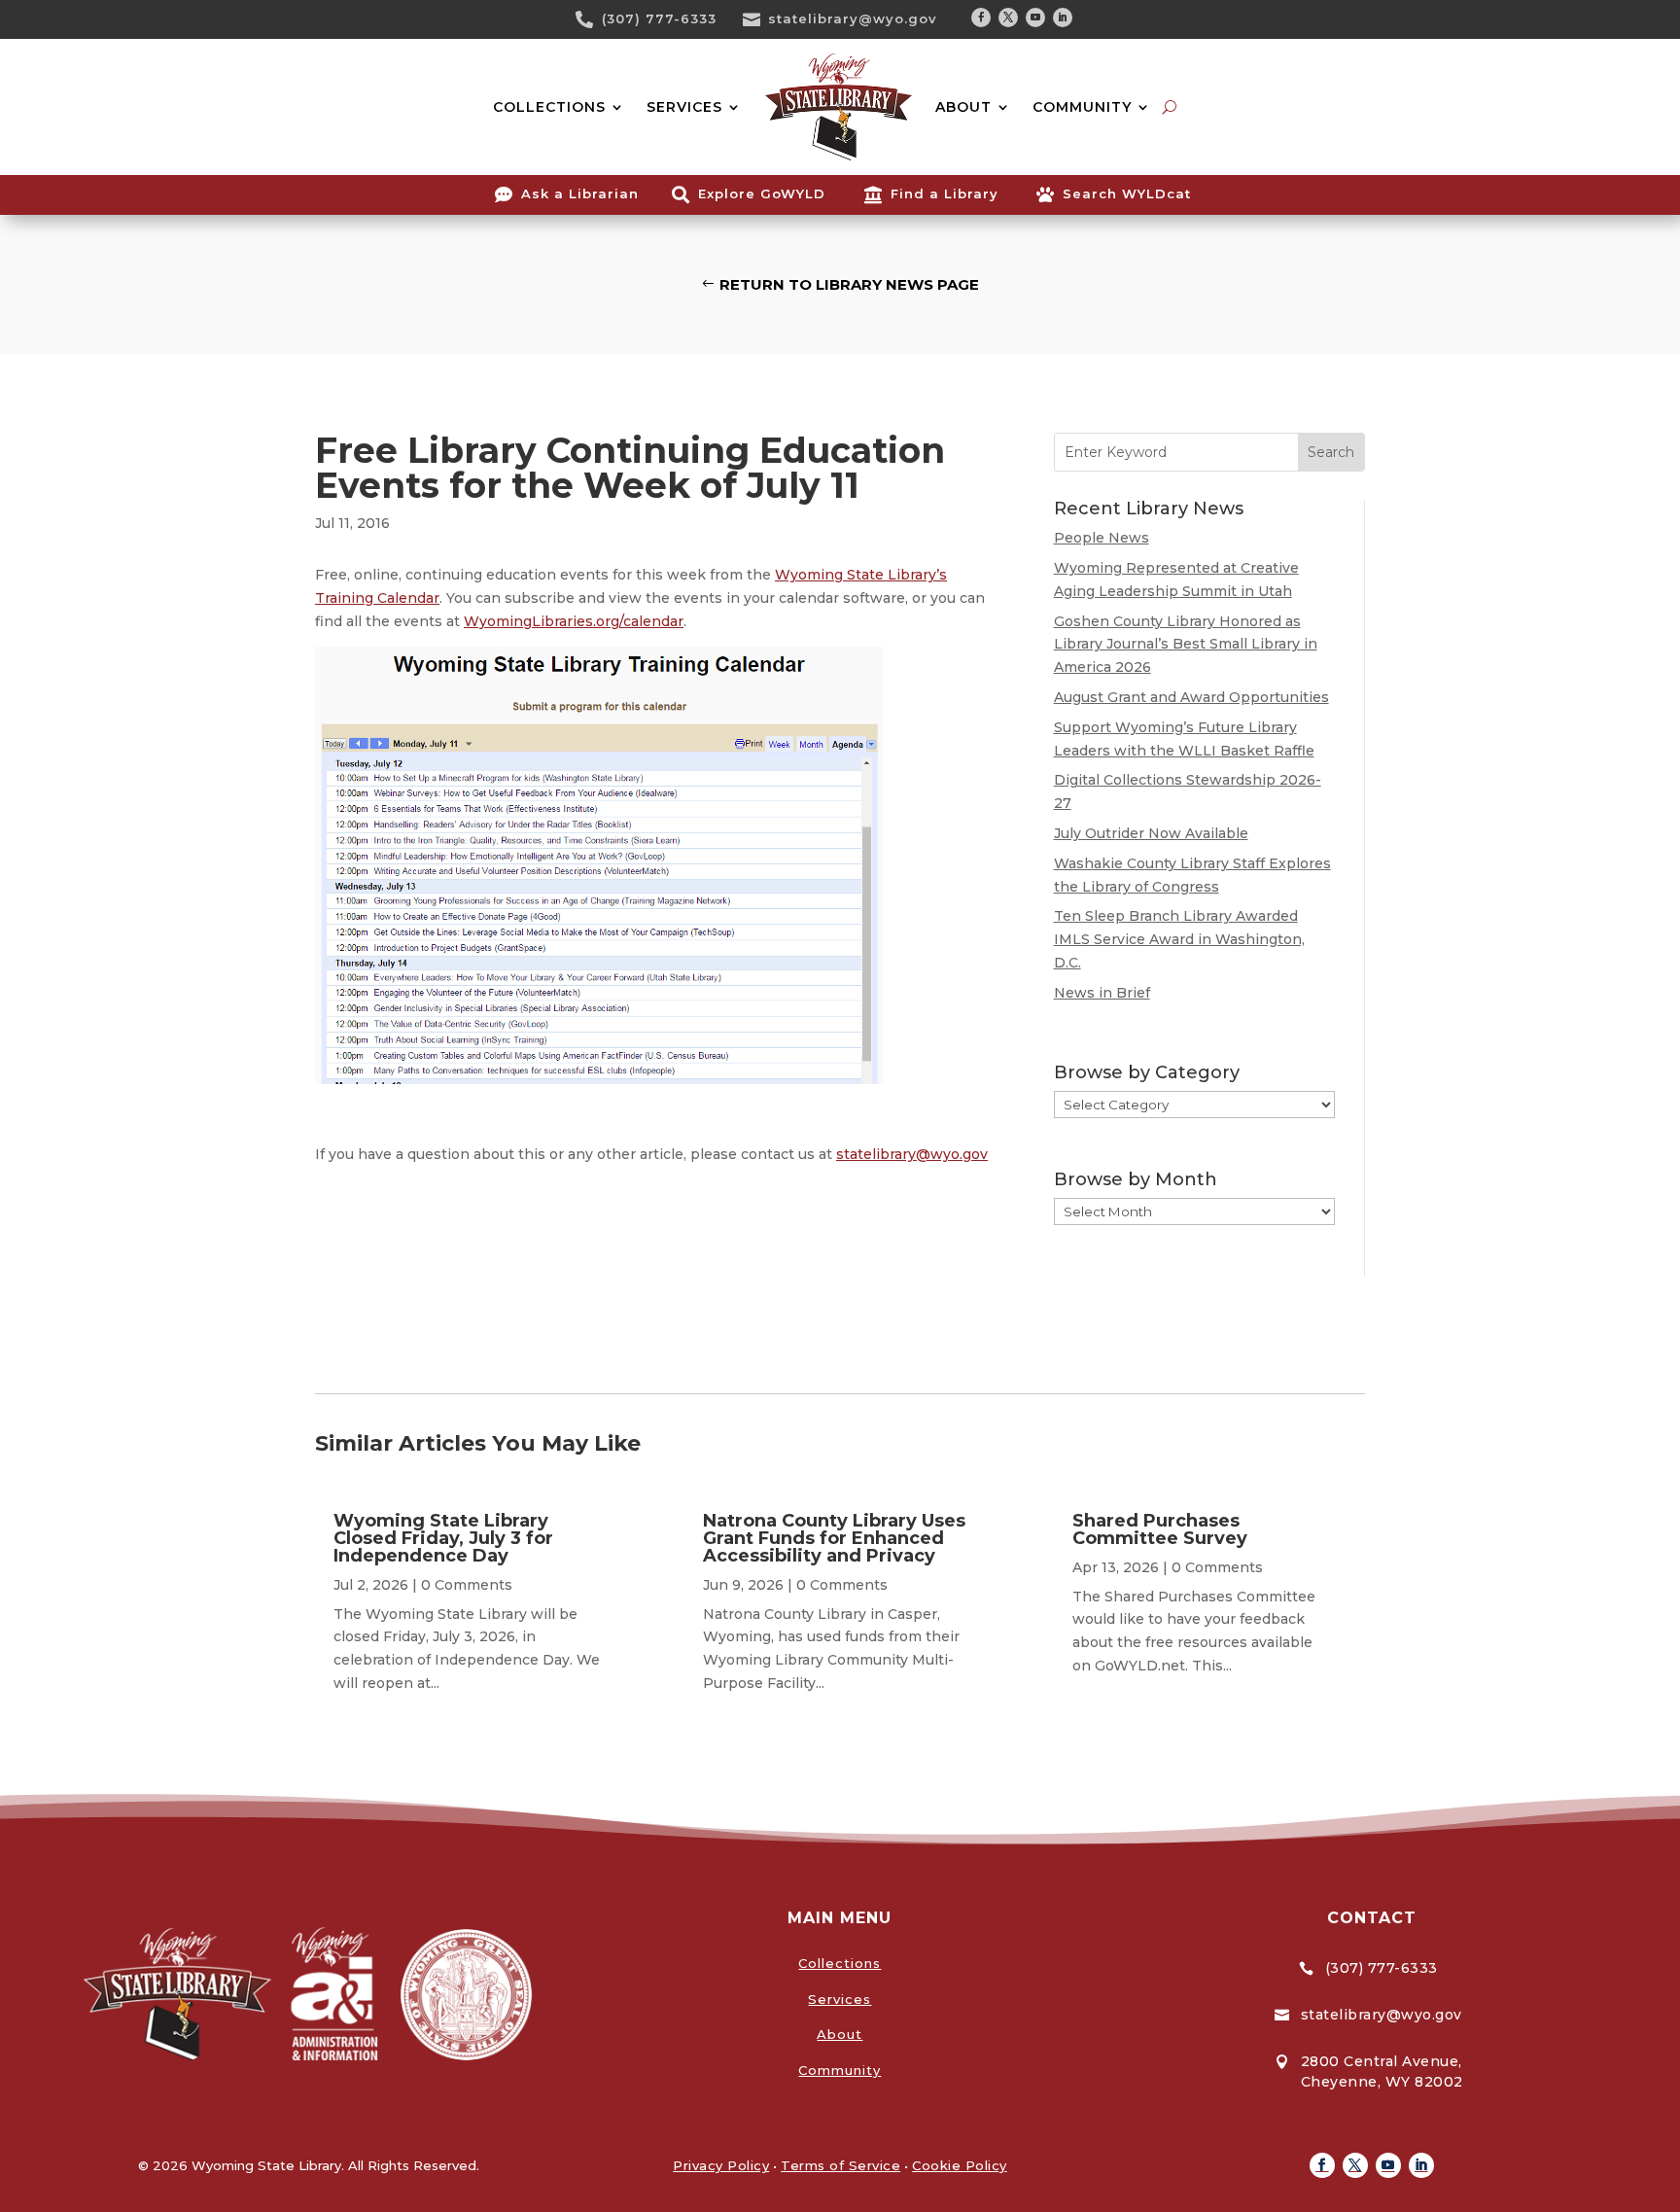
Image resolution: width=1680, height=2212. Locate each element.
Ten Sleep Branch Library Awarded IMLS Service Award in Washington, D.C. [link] (1179, 939)
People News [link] (1102, 538)
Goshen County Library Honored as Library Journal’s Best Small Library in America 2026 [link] (1186, 645)
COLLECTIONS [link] (549, 107)
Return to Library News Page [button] (849, 284)
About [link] (840, 2034)
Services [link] (840, 1999)
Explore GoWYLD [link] (762, 193)
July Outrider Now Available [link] (1151, 833)
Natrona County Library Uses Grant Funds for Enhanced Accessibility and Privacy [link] (834, 1538)
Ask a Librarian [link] (580, 193)
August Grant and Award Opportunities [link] (1191, 697)
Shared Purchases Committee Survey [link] (1160, 1529)
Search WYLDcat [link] (1127, 193)
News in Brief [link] (1102, 993)
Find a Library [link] (945, 193)
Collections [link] (840, 1963)
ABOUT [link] (963, 107)
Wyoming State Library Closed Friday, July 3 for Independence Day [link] (443, 1538)
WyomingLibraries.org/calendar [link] (574, 621)
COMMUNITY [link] (1082, 107)
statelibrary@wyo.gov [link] (853, 18)
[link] (591, 19)
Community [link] (840, 2070)
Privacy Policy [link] (721, 2165)
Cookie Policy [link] (960, 2165)
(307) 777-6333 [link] (659, 18)
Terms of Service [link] (840, 2165)
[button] (981, 18)
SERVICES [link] (684, 107)
